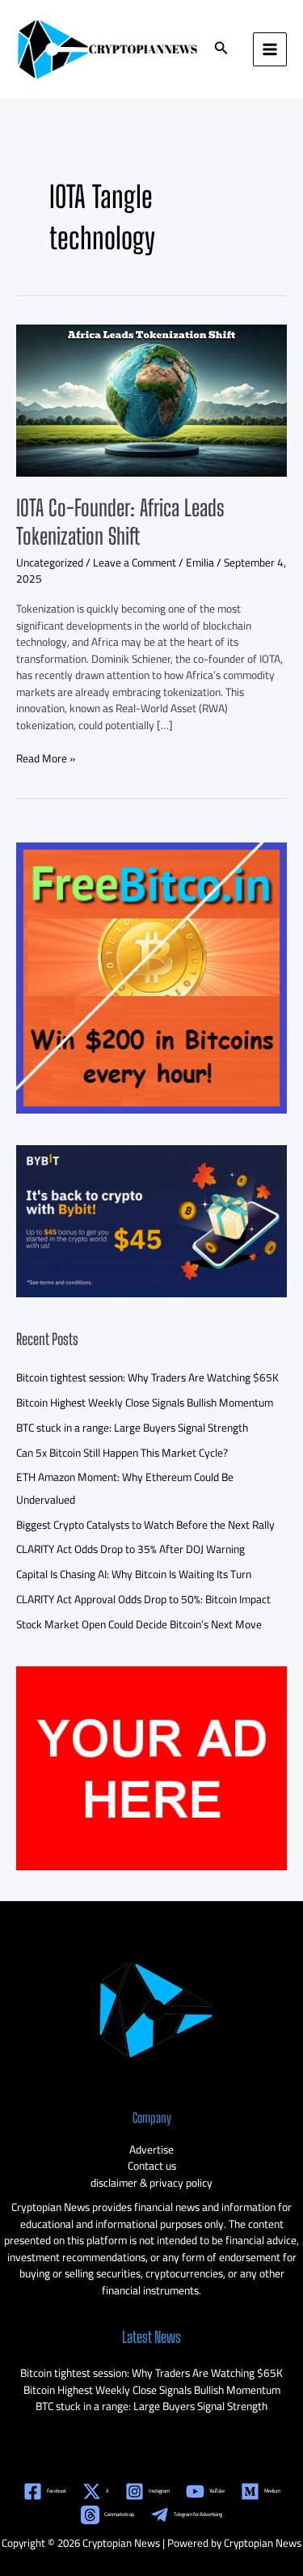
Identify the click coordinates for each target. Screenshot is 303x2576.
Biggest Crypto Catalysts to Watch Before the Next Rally (145, 1525)
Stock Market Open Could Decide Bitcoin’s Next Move (139, 1624)
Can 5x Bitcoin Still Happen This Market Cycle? (122, 1453)
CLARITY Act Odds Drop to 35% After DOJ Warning (130, 1549)
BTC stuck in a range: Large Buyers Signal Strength (132, 1428)
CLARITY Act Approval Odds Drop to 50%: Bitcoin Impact (143, 1599)
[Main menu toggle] (270, 50)
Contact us (152, 2166)
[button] (221, 50)
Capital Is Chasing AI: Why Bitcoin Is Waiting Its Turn (134, 1574)
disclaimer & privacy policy (151, 2183)
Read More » (46, 759)
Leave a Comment (135, 562)
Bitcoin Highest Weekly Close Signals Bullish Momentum (145, 1403)
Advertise (151, 2149)
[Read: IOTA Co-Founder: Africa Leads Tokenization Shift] (151, 399)
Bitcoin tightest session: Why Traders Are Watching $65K (147, 1377)
